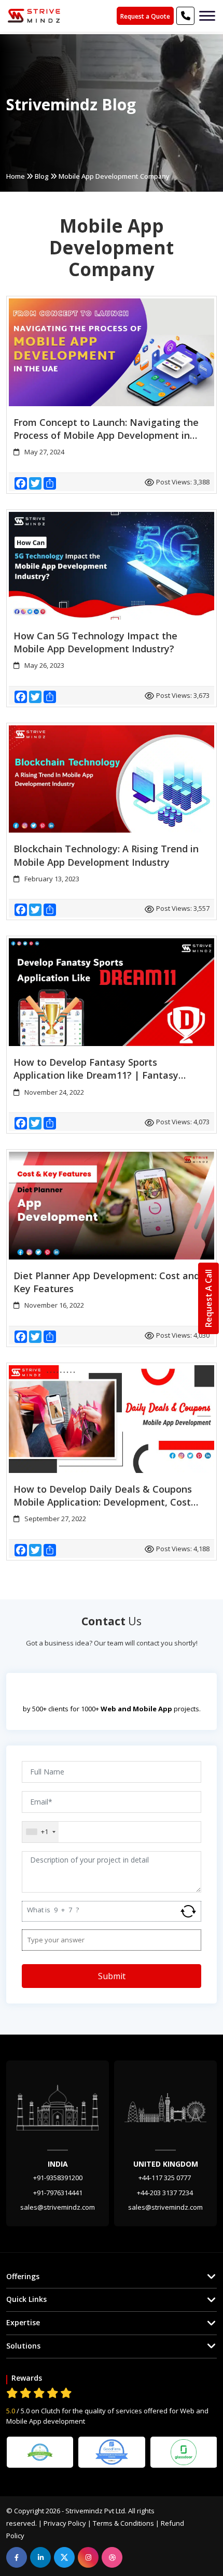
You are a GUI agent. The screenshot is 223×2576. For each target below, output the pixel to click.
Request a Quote (145, 16)
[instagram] (88, 2557)
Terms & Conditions (123, 2523)
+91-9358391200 (58, 2178)
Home (16, 176)
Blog (42, 176)
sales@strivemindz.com (58, 2207)
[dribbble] (112, 2557)
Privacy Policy (65, 2523)
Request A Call (208, 1298)
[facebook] (17, 2557)
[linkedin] (40, 2557)
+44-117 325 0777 (165, 2178)
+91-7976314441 (58, 2193)
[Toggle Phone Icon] (207, 16)
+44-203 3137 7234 (166, 2193)
